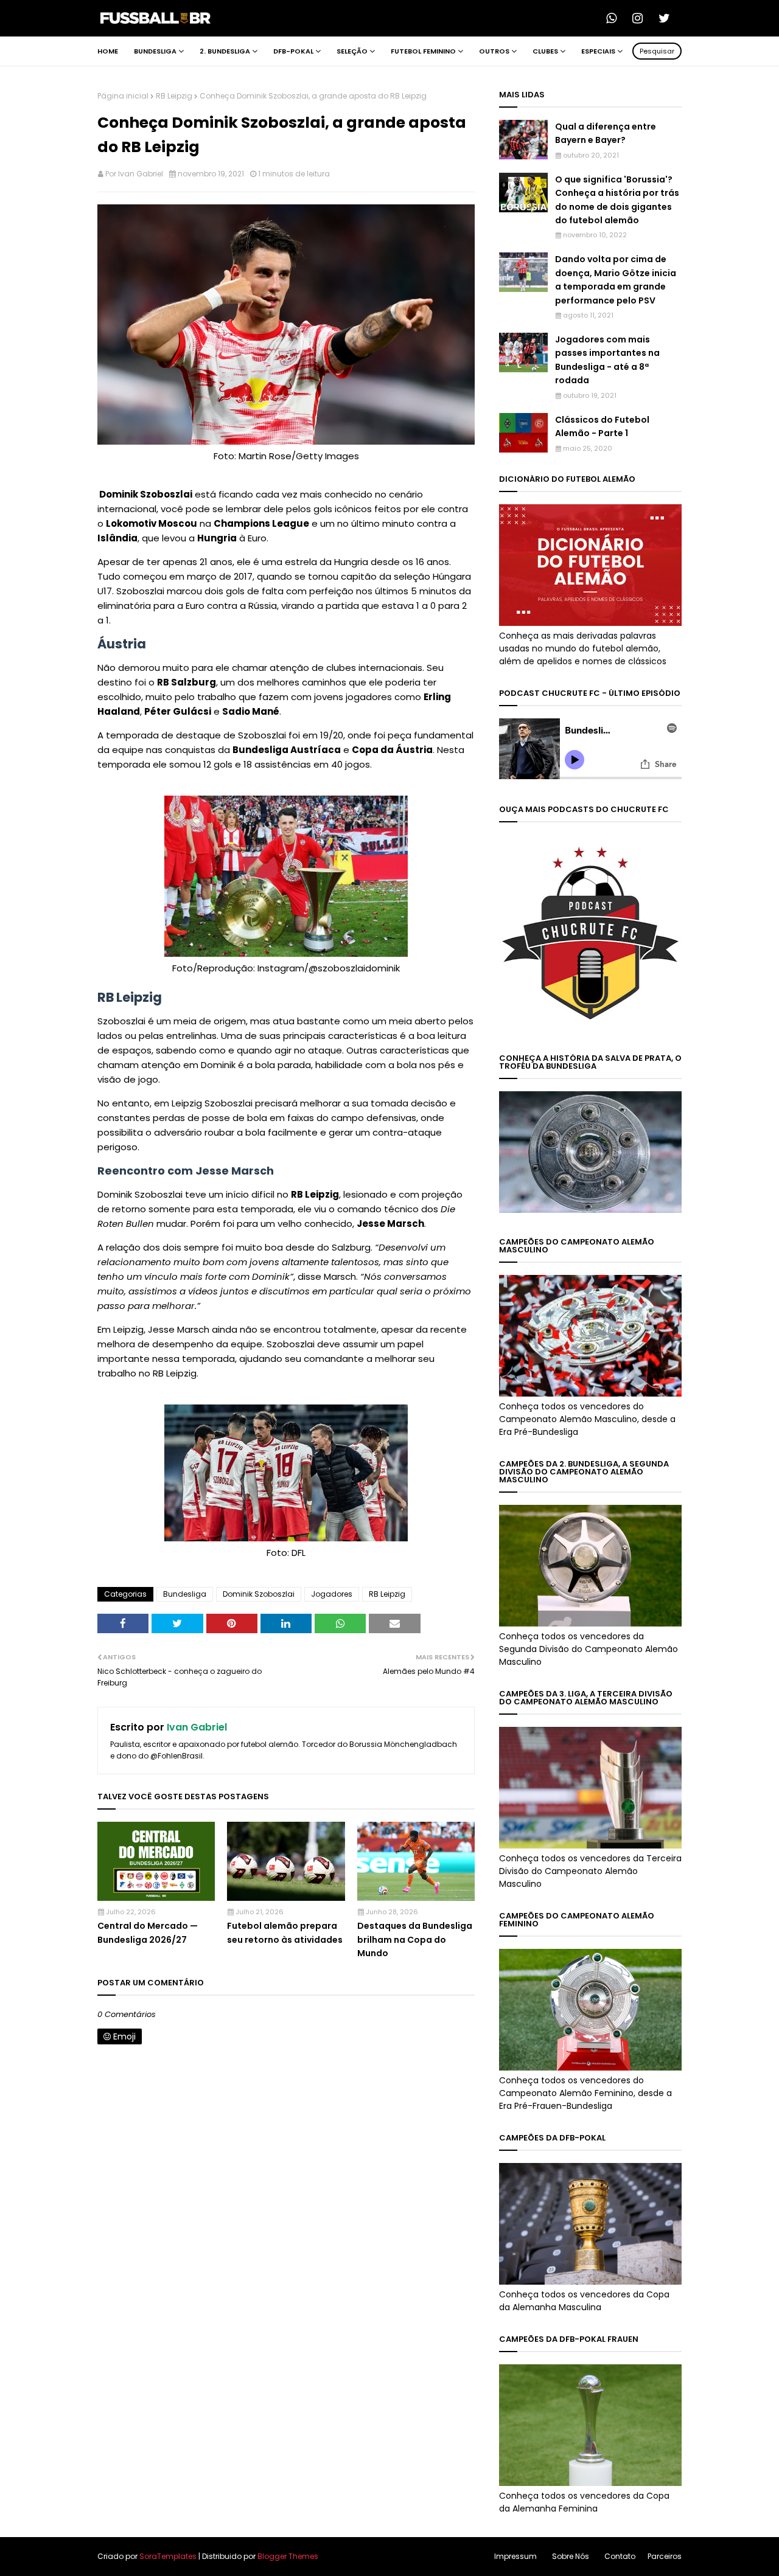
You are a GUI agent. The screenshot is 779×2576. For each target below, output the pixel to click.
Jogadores (332, 1594)
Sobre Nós (571, 2556)
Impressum (515, 2556)
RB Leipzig (174, 96)
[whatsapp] (615, 18)
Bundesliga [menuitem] (155, 51)
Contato (620, 2556)
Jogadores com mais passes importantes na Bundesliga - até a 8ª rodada (607, 360)
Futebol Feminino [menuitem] (423, 51)
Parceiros (665, 2556)
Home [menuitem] (108, 51)
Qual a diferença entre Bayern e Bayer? (606, 133)
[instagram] (641, 18)
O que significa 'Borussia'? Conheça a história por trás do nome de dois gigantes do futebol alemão (617, 200)
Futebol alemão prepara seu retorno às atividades (285, 1932)
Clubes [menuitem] (545, 51)
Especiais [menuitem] (598, 51)
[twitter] (668, 18)
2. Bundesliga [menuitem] (225, 51)
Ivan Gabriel (141, 174)
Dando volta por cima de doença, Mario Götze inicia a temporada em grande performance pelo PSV (616, 279)
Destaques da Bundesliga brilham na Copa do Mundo (415, 1939)
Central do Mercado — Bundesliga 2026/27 (148, 1932)
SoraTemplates (168, 2556)
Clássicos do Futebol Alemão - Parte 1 (602, 426)
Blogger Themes (288, 2556)
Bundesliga (185, 1594)
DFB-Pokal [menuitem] (293, 51)
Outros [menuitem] (494, 51)
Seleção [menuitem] (352, 51)
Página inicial (123, 96)
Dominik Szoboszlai (259, 1594)
